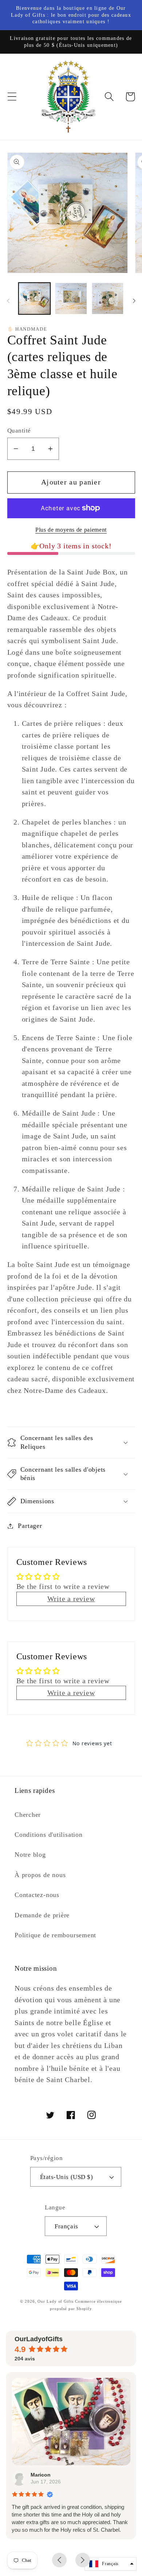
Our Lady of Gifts (55, 2301)
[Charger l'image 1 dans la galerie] (35, 299)
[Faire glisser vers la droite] (134, 301)
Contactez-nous (37, 1895)
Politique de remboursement (55, 1935)
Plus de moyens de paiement (71, 530)
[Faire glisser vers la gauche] (8, 301)
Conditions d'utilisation (49, 1835)
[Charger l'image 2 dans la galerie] (71, 299)
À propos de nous (40, 1875)
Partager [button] (30, 1526)
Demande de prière (42, 1915)
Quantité (19, 431)
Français (66, 2226)
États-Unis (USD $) (66, 2177)
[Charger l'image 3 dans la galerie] (108, 299)
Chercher (28, 1815)
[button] (12, 97)
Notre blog (30, 1855)
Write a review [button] (71, 1599)
